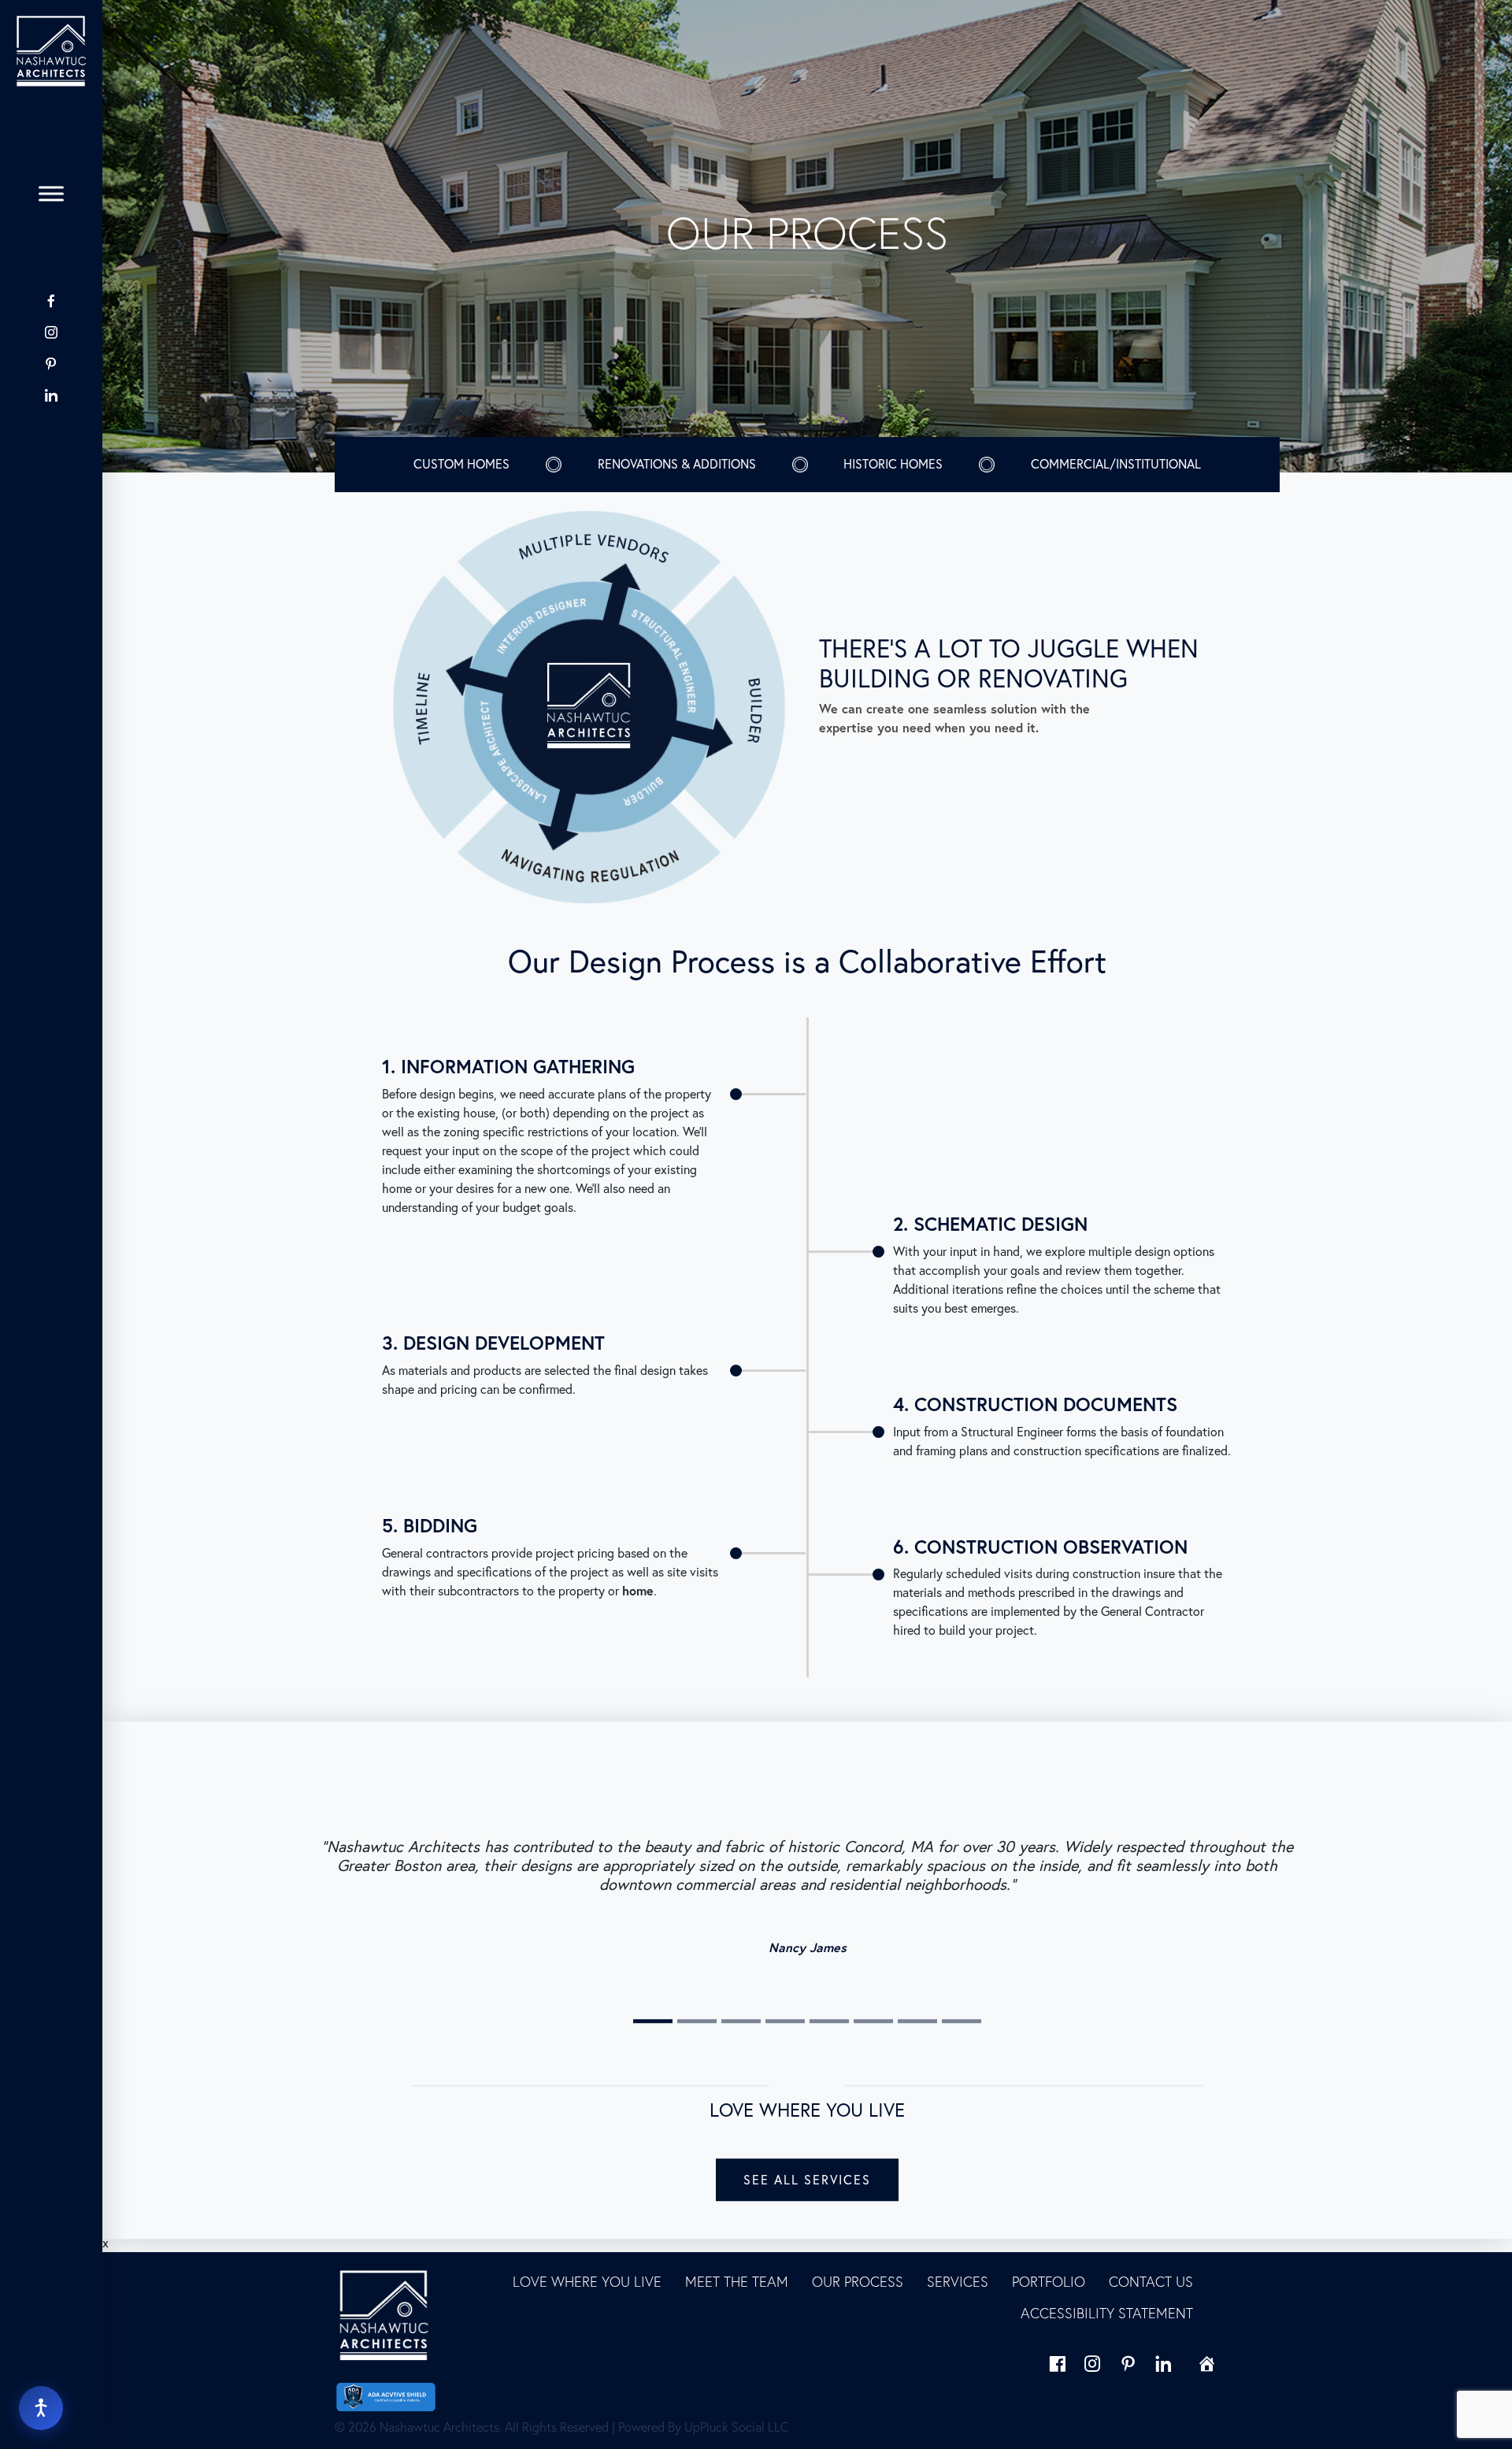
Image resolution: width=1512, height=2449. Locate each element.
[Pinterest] (51, 364)
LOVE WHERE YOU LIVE (587, 2282)
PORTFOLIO (1049, 2282)
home (638, 1590)
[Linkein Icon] (51, 395)
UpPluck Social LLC (737, 2427)
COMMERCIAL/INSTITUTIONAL (1116, 464)
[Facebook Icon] (51, 301)
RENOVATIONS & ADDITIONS (677, 464)
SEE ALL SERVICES (807, 2180)
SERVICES (958, 2282)
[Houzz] (51, 426)
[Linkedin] (1164, 2364)
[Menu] (51, 194)
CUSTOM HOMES (461, 464)
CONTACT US (1151, 2282)
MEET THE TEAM (737, 2282)
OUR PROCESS (858, 2282)
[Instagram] (51, 332)
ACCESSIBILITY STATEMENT (1107, 2313)
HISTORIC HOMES (893, 464)
